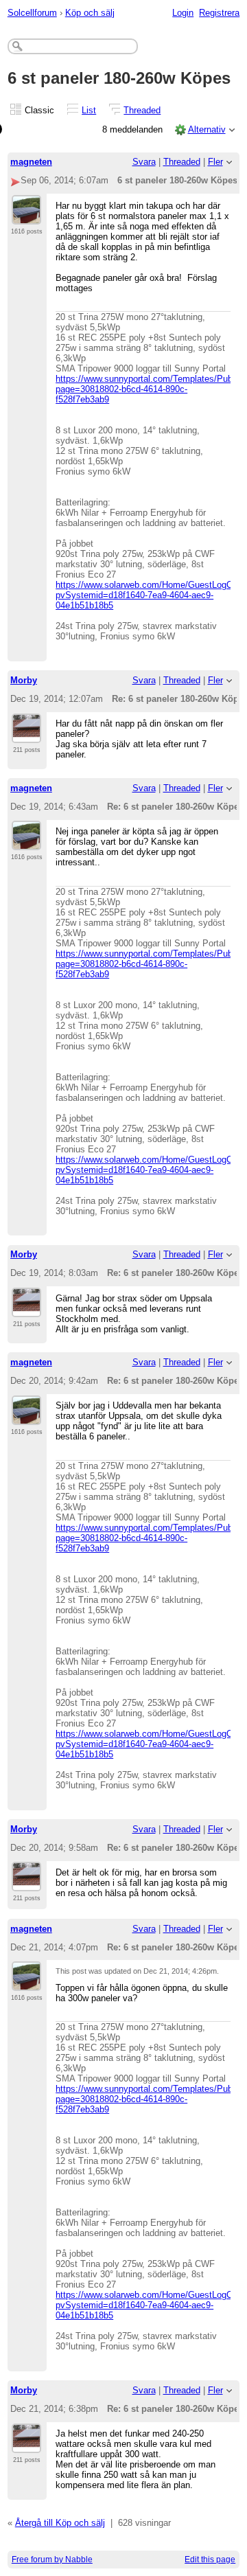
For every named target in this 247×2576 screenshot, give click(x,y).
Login (183, 13)
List (89, 110)
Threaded (142, 110)
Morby (24, 680)
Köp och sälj (90, 13)
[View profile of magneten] (26, 216)
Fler (215, 162)
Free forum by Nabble (52, 2560)
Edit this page (210, 2560)
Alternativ (207, 129)
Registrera (219, 13)
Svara (144, 162)
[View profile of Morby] (26, 735)
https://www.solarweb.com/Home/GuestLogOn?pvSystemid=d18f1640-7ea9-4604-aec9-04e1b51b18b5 (149, 595)
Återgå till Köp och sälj (60, 2523)
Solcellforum (32, 13)
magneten (31, 162)
